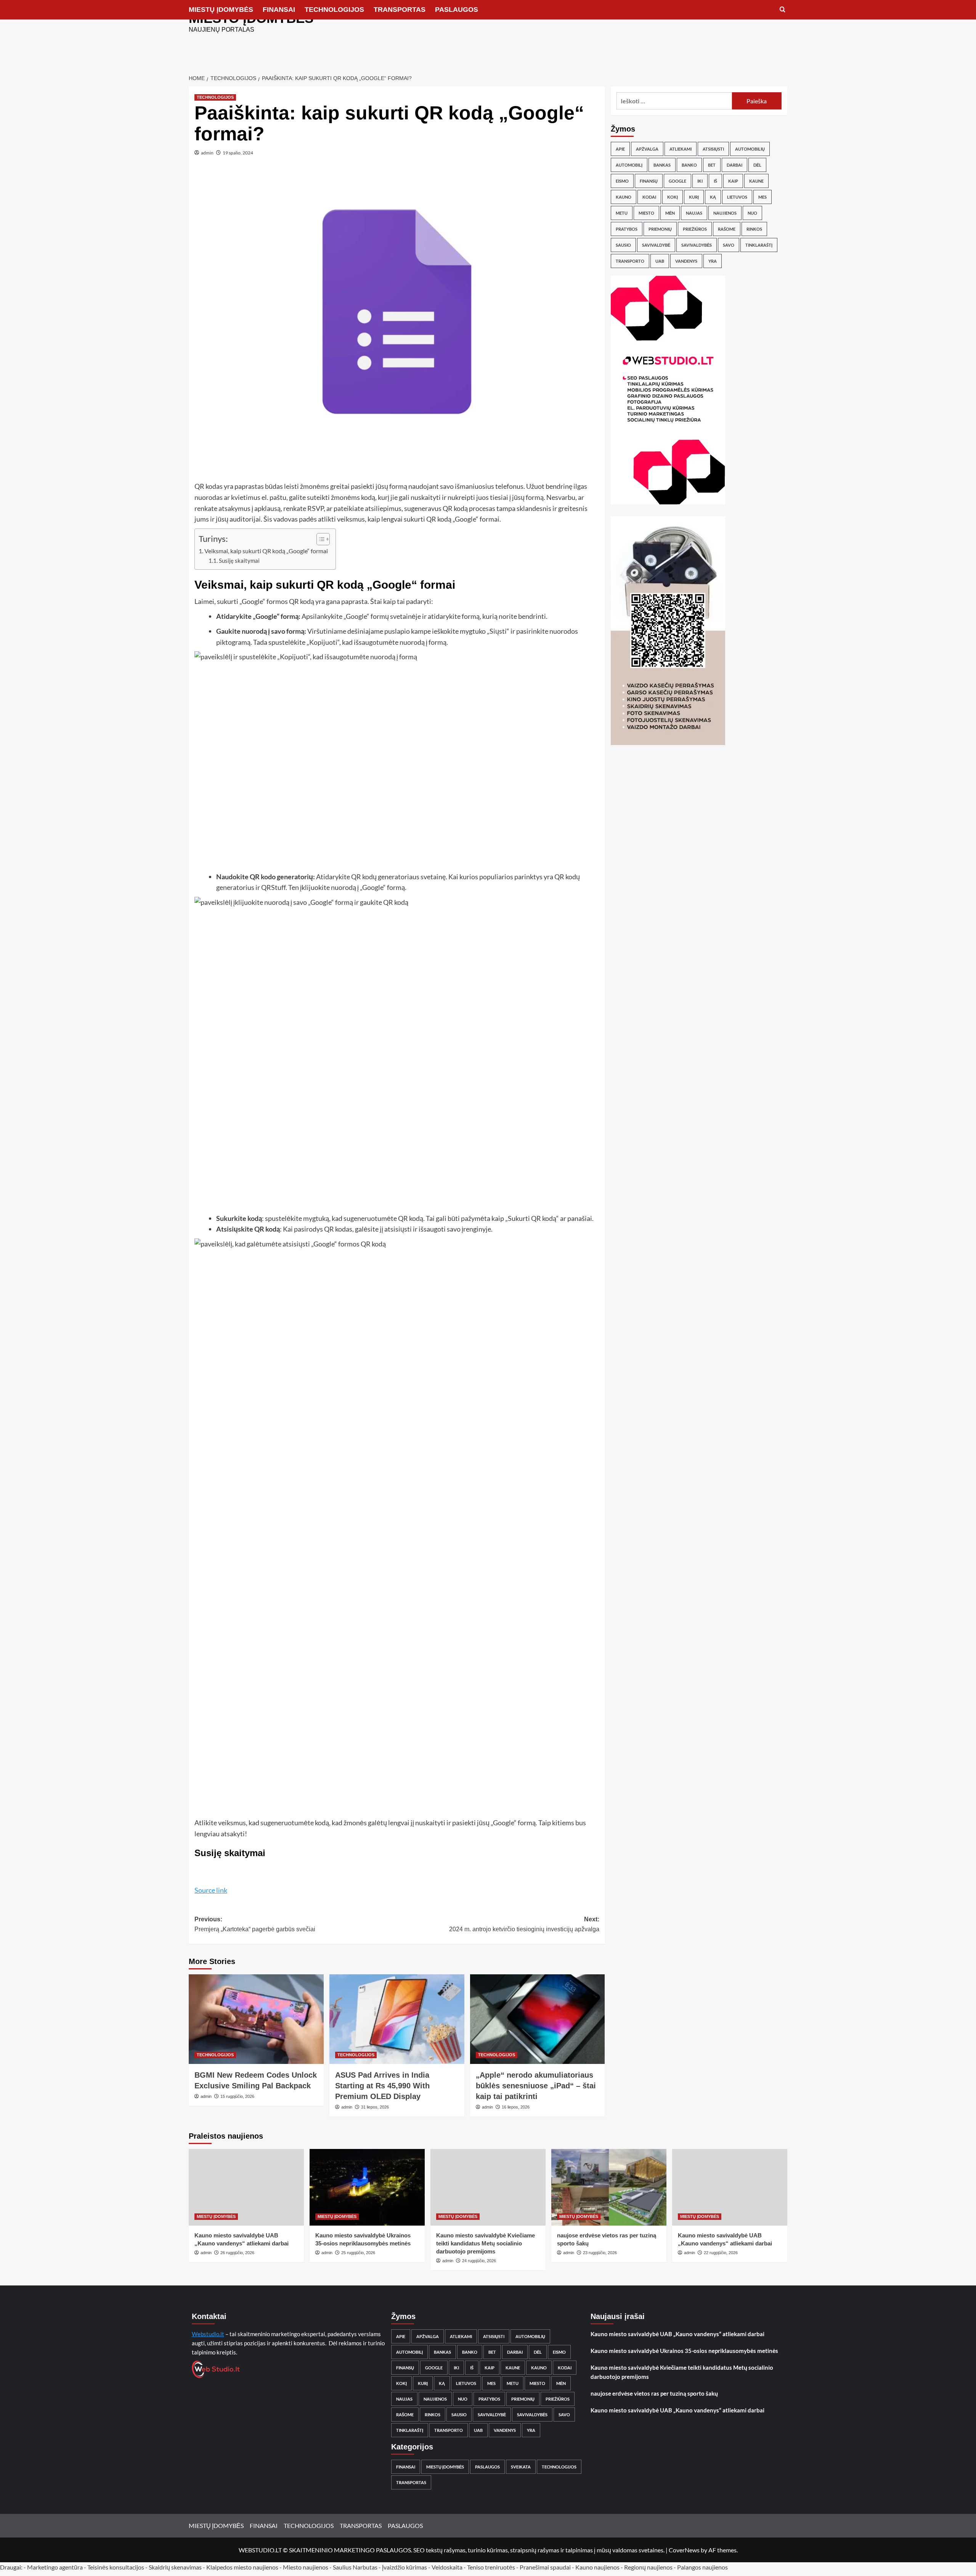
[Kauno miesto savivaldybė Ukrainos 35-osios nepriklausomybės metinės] (367, 2187)
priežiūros (695, 229)
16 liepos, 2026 (516, 2107)
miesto (646, 213)
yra (713, 261)
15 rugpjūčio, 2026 (237, 2096)
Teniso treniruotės (491, 2567)
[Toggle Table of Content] (319, 539)
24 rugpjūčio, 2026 (479, 2261)
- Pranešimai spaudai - (546, 2567)
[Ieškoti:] (674, 101)
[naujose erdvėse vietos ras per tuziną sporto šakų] (609, 2187)
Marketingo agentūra (55, 2567)
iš (715, 181)
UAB (660, 261)
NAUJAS (694, 213)
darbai (734, 165)
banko (689, 165)
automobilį (629, 165)
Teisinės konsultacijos (116, 2567)
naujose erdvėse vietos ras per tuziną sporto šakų (654, 2393)
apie (620, 149)
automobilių (750, 149)
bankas (662, 165)
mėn (670, 213)
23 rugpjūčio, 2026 (600, 2253)
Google (677, 181)
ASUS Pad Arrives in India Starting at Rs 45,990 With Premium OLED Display (382, 2086)
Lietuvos (737, 197)
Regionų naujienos (648, 2567)
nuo (752, 213)
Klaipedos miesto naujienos (242, 2567)
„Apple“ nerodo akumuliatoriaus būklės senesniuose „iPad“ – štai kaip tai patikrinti (536, 2086)
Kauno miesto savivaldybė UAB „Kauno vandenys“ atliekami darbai (677, 2334)
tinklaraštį (759, 245)
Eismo (622, 181)
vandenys (686, 261)
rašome (727, 229)
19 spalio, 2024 (238, 153)
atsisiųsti (713, 149)
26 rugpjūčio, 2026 (237, 2253)
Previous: (255, 1924)
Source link (211, 1890)
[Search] (783, 10)
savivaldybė (656, 245)
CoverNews (684, 2550)
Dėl (757, 165)
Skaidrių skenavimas (175, 2567)
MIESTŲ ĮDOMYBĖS (221, 10)
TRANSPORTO (630, 261)
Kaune (756, 181)
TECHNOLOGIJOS (334, 10)
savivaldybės (697, 245)
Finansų (649, 181)
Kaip (733, 181)
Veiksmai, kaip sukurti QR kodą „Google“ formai (266, 551)
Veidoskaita (447, 2567)
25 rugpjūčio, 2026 (358, 2253)
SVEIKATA (521, 2467)
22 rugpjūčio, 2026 (721, 2253)
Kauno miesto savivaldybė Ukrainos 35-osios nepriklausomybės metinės (684, 2351)
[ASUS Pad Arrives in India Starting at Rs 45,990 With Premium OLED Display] (397, 2019)
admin (207, 153)
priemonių (660, 229)
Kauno (624, 197)
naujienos (725, 213)
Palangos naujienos (702, 2567)
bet (712, 165)
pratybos (627, 229)
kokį (673, 197)
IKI (700, 181)
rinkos (754, 229)
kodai (649, 197)
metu (622, 213)
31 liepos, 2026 (375, 2107)
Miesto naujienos (306, 2567)
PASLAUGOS (457, 10)
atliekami (681, 149)
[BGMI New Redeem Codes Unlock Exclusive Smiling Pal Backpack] (256, 2019)
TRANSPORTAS (400, 10)
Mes (762, 197)
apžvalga (647, 149)
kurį (694, 197)
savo (729, 245)
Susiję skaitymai (239, 561)
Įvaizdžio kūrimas (405, 2567)
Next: (524, 1924)
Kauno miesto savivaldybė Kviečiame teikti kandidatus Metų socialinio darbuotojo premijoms (486, 2243)
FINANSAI (279, 10)
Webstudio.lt (208, 2334)
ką (713, 197)
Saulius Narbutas (355, 2567)
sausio (623, 245)
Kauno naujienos (597, 2567)
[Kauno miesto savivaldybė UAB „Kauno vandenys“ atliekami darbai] (246, 2187)
